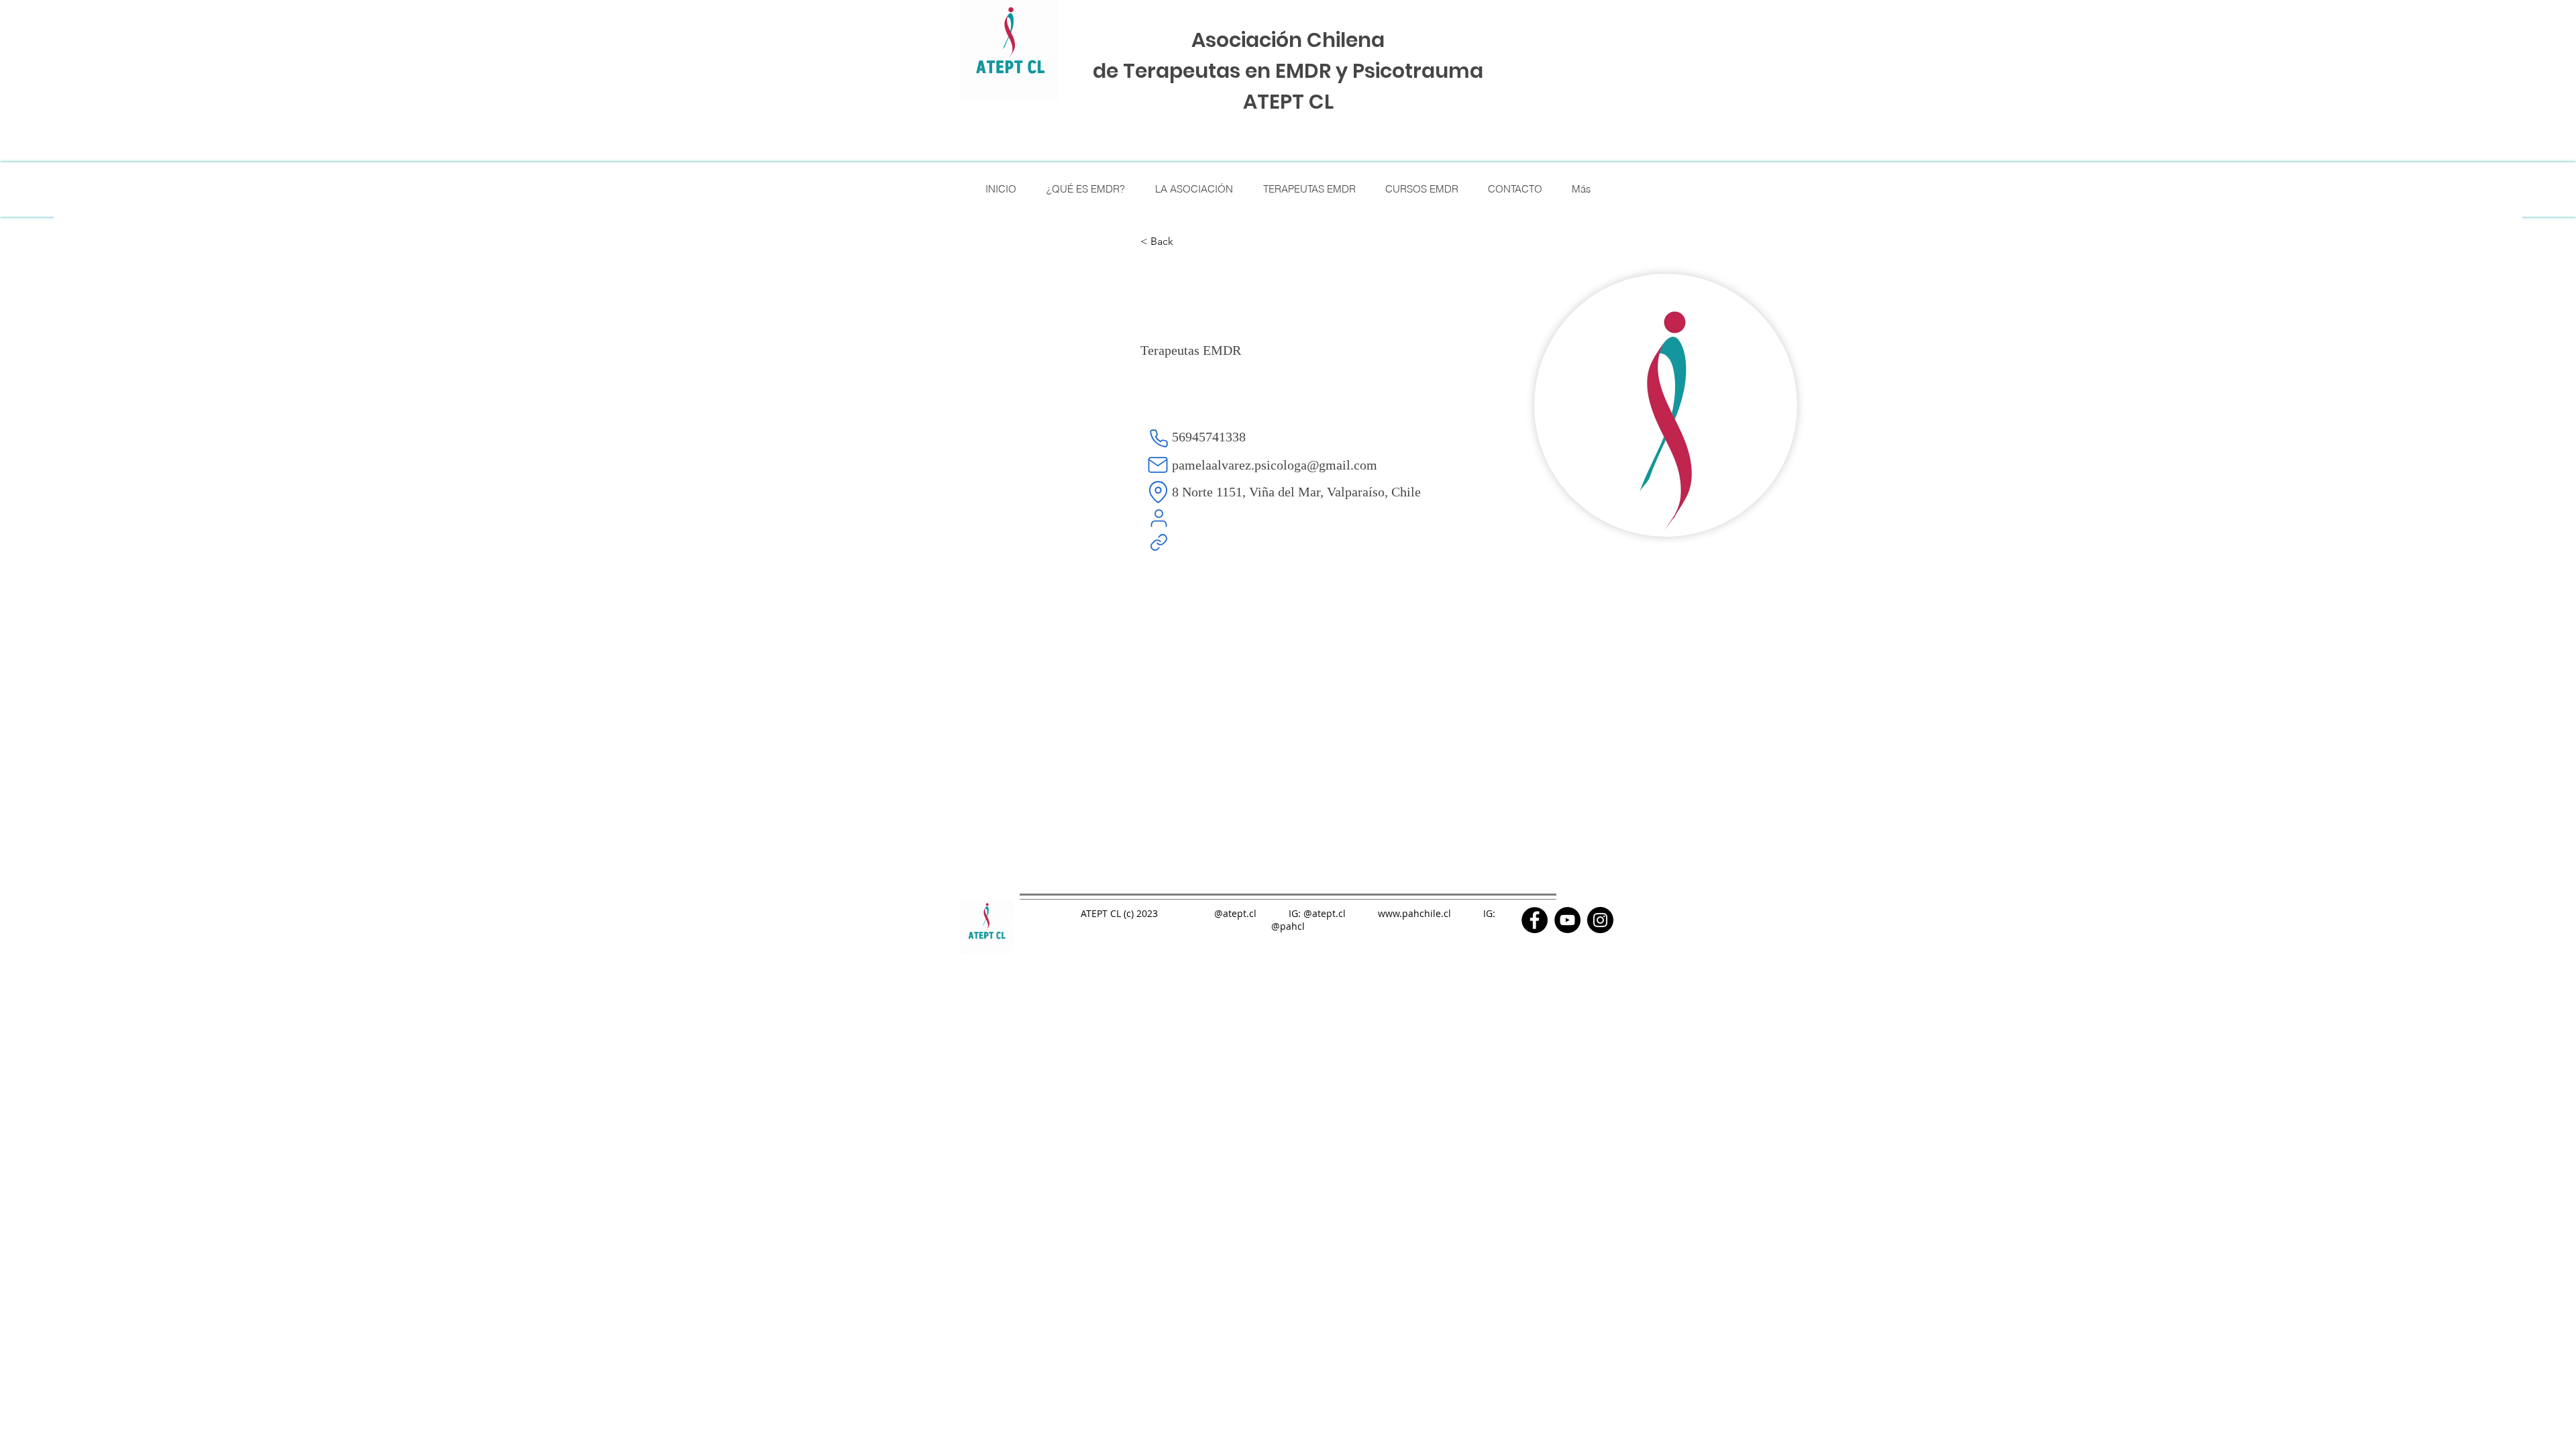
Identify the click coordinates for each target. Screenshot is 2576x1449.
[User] (1159, 518)
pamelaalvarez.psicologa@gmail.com (1275, 465)
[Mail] (1158, 465)
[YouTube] (1567, 920)
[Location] (1158, 492)
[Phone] (1159, 438)
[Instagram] (1600, 920)
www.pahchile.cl (1414, 913)
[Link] (1159, 542)
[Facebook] (1535, 920)
